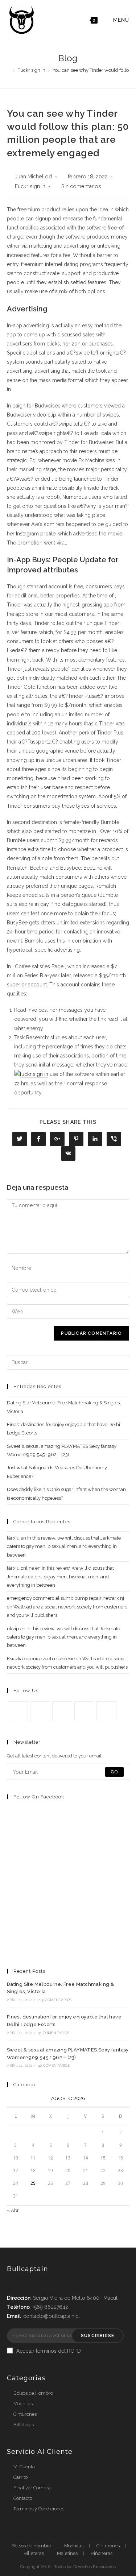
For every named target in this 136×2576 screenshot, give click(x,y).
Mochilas (23, 2404)
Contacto (23, 2498)
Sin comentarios (81, 186)
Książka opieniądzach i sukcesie (41, 1659)
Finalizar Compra (32, 2488)
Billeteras (24, 2425)
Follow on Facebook (39, 1797)
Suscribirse (98, 2336)
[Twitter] (18, 1711)
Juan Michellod (33, 176)
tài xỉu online (20, 1568)
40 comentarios (54, 2065)
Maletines (67, 2553)
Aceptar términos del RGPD (49, 2351)
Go (114, 1772)
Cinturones (25, 2414)
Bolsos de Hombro (33, 2393)
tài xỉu (13, 1538)
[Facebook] (40, 1711)
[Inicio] (9, 70)
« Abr (13, 2210)
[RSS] (106, 1711)
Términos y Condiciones (39, 2509)
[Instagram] (62, 1711)
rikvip (13, 1629)
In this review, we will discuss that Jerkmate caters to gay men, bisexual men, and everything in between (64, 1546)
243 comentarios (55, 2000)
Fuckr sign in (30, 186)
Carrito (20, 2477)
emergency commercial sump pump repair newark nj (65, 1598)
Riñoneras (102, 2553)
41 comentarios (53, 2033)
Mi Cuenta (24, 2467)
